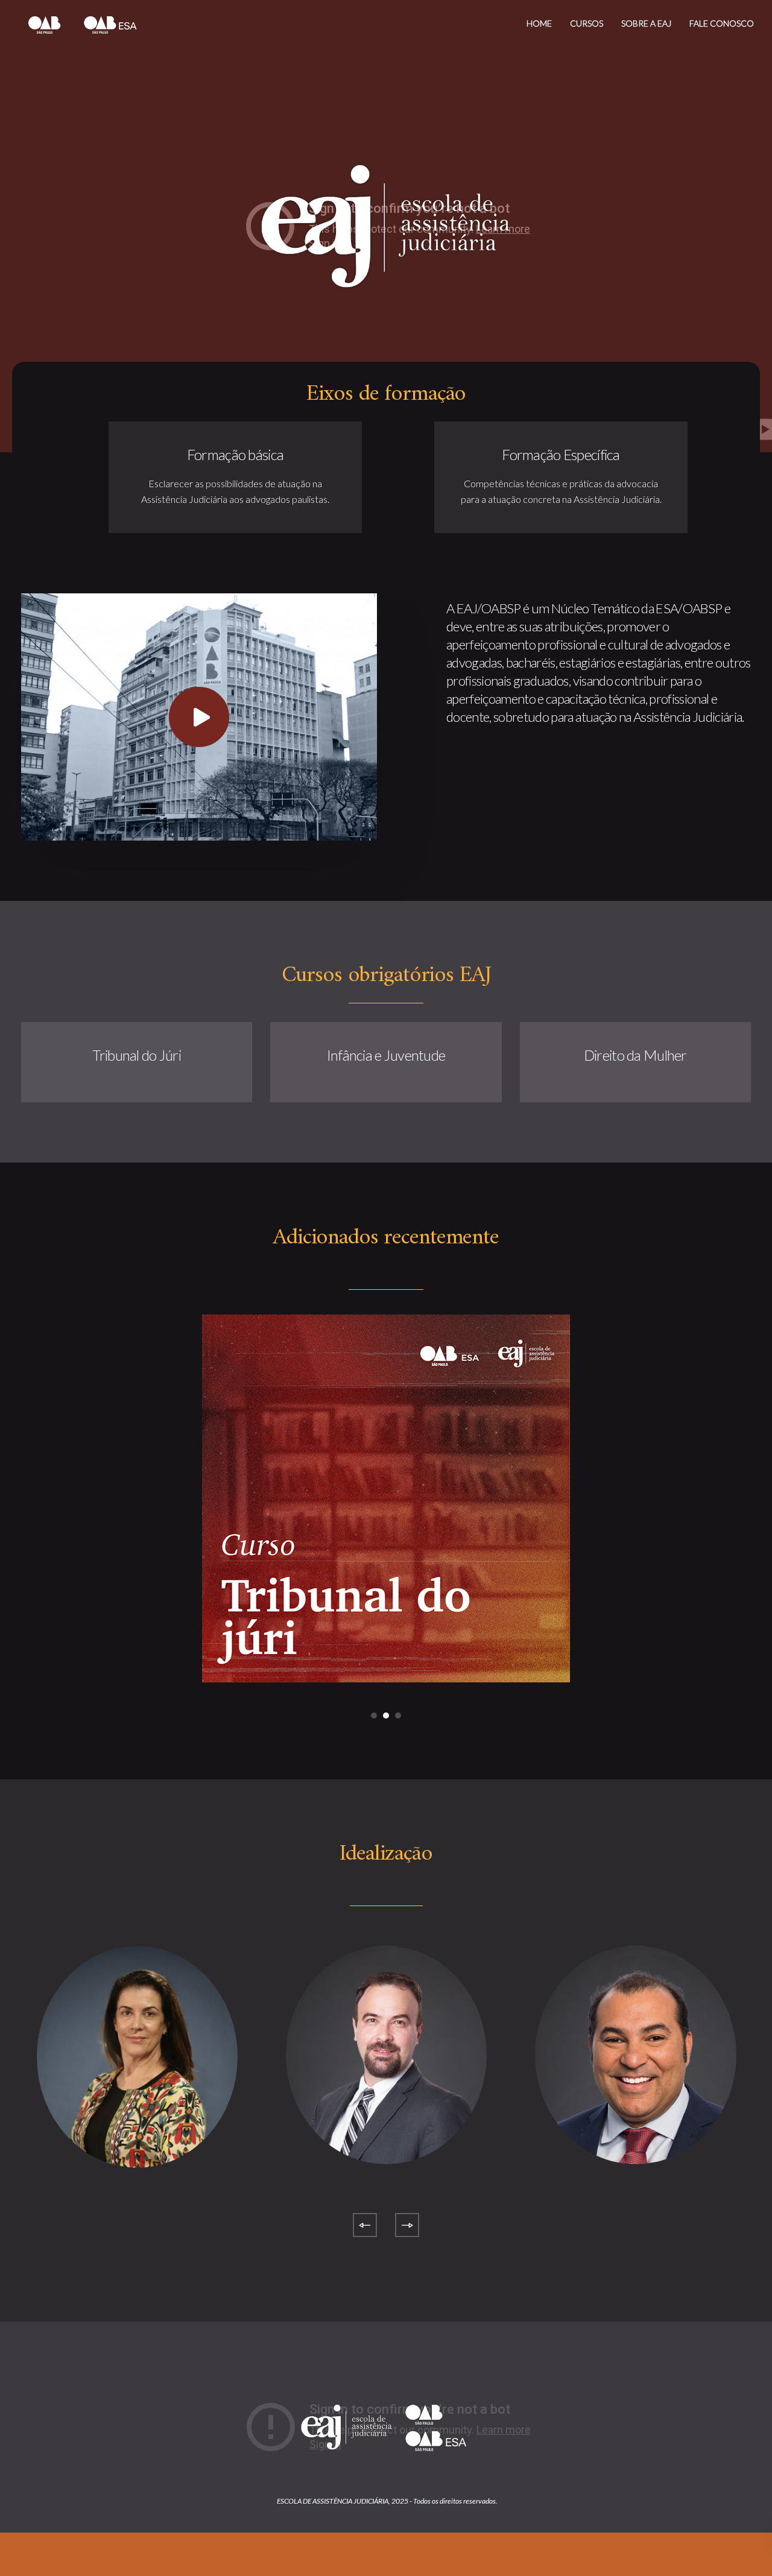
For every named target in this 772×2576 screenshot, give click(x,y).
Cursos (587, 23)
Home (539, 23)
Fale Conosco (722, 23)
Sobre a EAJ (646, 23)
